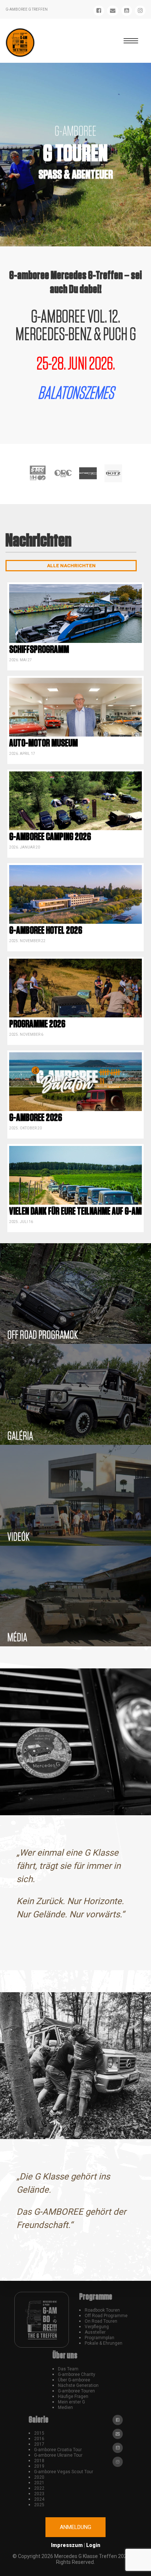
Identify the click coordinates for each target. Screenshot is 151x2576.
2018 (39, 2461)
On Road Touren (101, 2321)
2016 (39, 2439)
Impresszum (67, 2545)
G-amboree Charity (77, 2374)
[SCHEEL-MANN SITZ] (88, 473)
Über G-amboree (74, 2380)
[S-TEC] (38, 473)
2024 (39, 2499)
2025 (39, 2505)
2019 (39, 2466)
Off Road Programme (106, 2316)
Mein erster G (71, 2402)
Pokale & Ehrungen (104, 2343)
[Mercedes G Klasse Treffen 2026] (20, 43)
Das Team (68, 2369)
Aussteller (95, 2332)
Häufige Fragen (73, 2396)
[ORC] (63, 473)
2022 (39, 2488)
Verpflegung (97, 2327)
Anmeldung (75, 2527)
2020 (39, 2477)
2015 (39, 2433)
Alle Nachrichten (71, 566)
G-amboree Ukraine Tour (58, 2455)
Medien (65, 2407)
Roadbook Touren (102, 2310)
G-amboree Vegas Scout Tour (64, 2472)
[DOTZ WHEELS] (113, 473)
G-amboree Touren (76, 2391)
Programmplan (100, 2338)
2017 (39, 2444)
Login (93, 2545)
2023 (39, 2494)
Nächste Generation (78, 2385)
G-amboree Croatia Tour (58, 2450)
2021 (39, 2483)
